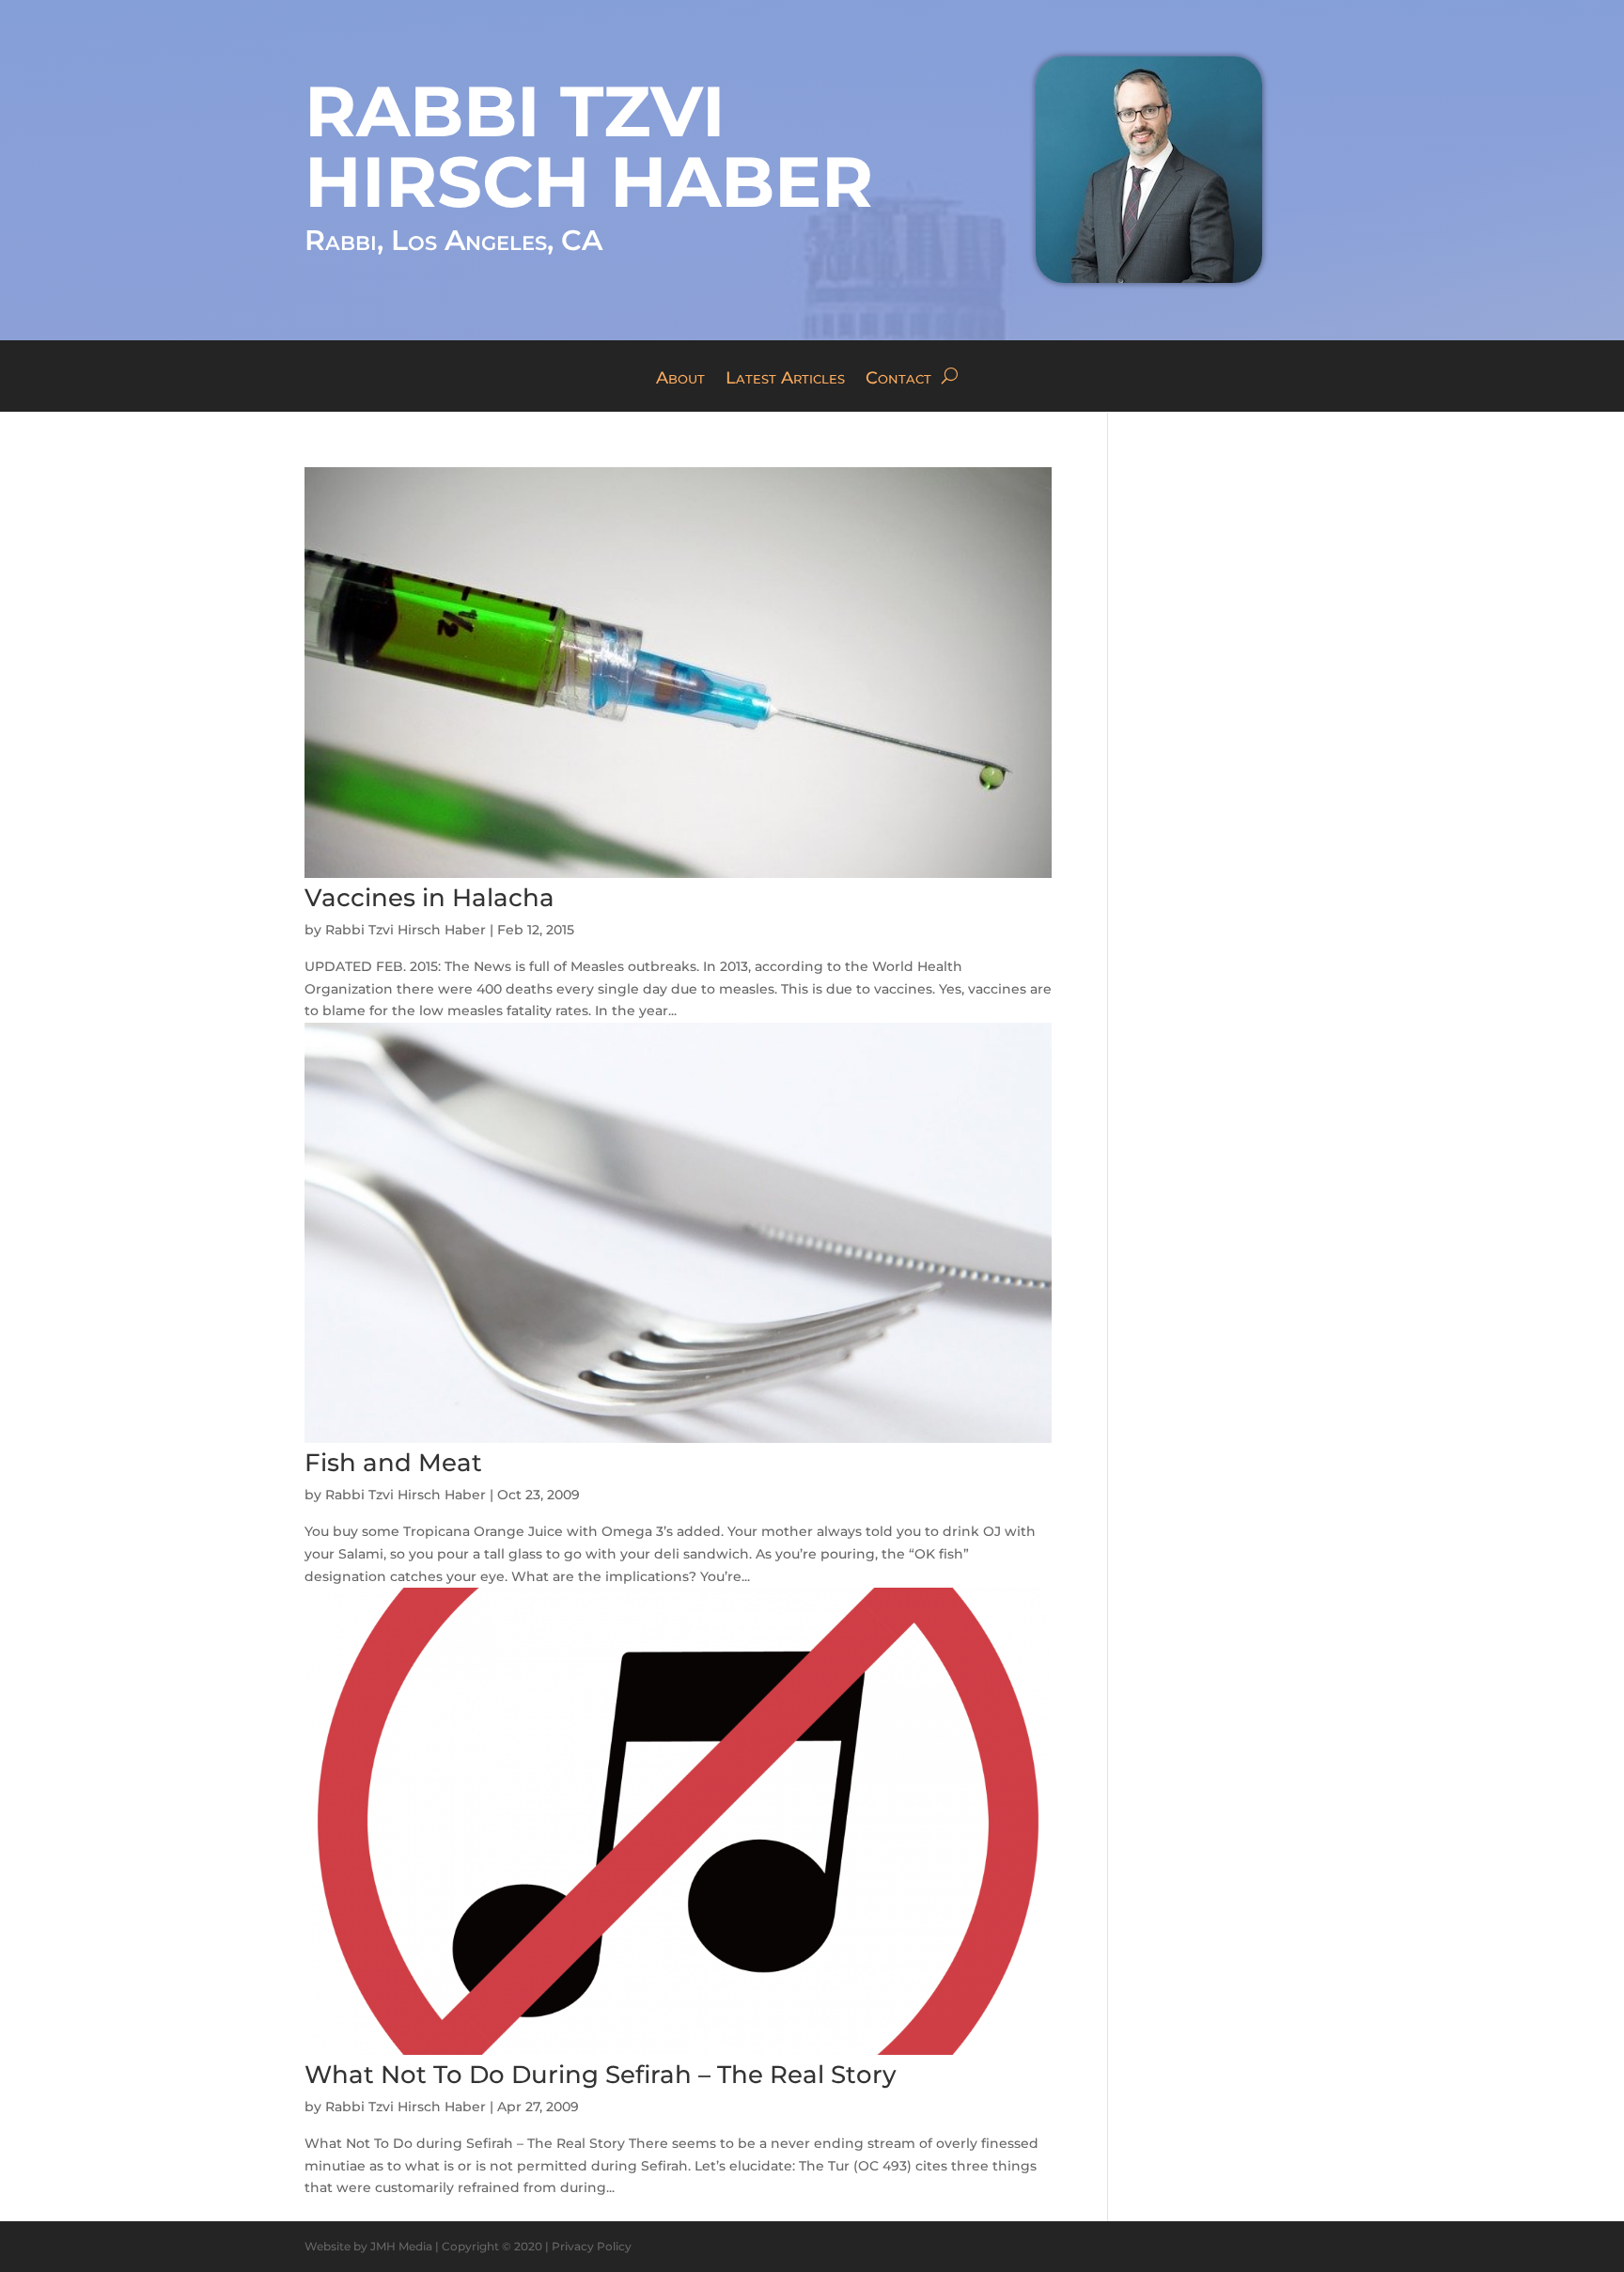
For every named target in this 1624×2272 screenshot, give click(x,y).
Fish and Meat (393, 1463)
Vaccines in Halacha (429, 898)
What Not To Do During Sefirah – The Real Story (601, 2075)
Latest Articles (785, 380)
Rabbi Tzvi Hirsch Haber (406, 930)
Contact (898, 380)
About (680, 380)
